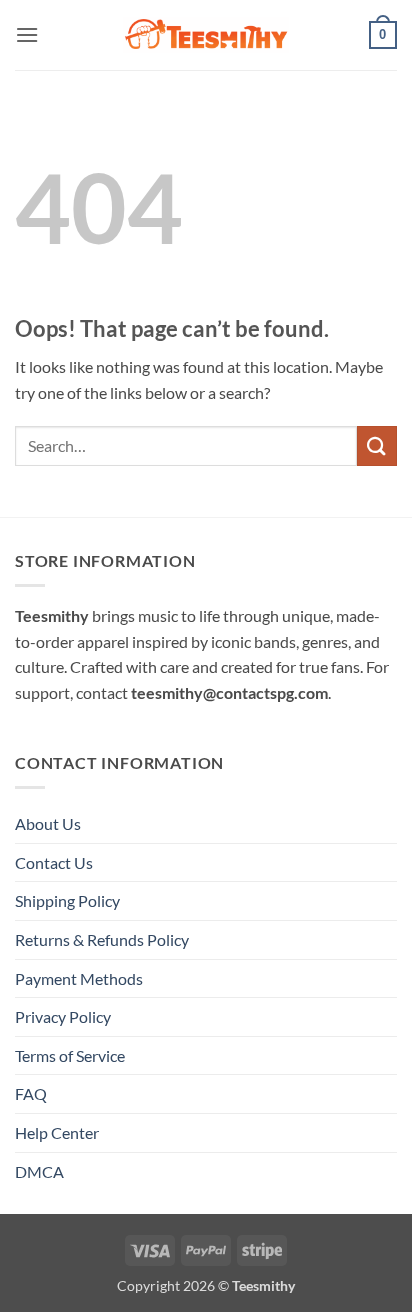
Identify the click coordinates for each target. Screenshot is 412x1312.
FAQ (31, 1093)
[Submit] (377, 445)
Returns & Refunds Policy (102, 939)
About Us (48, 823)
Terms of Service (70, 1055)
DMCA (39, 1171)
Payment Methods (79, 978)
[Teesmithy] (206, 35)
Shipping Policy (67, 900)
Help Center (57, 1132)
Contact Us (54, 862)
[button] (27, 34)
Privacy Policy (63, 1016)
